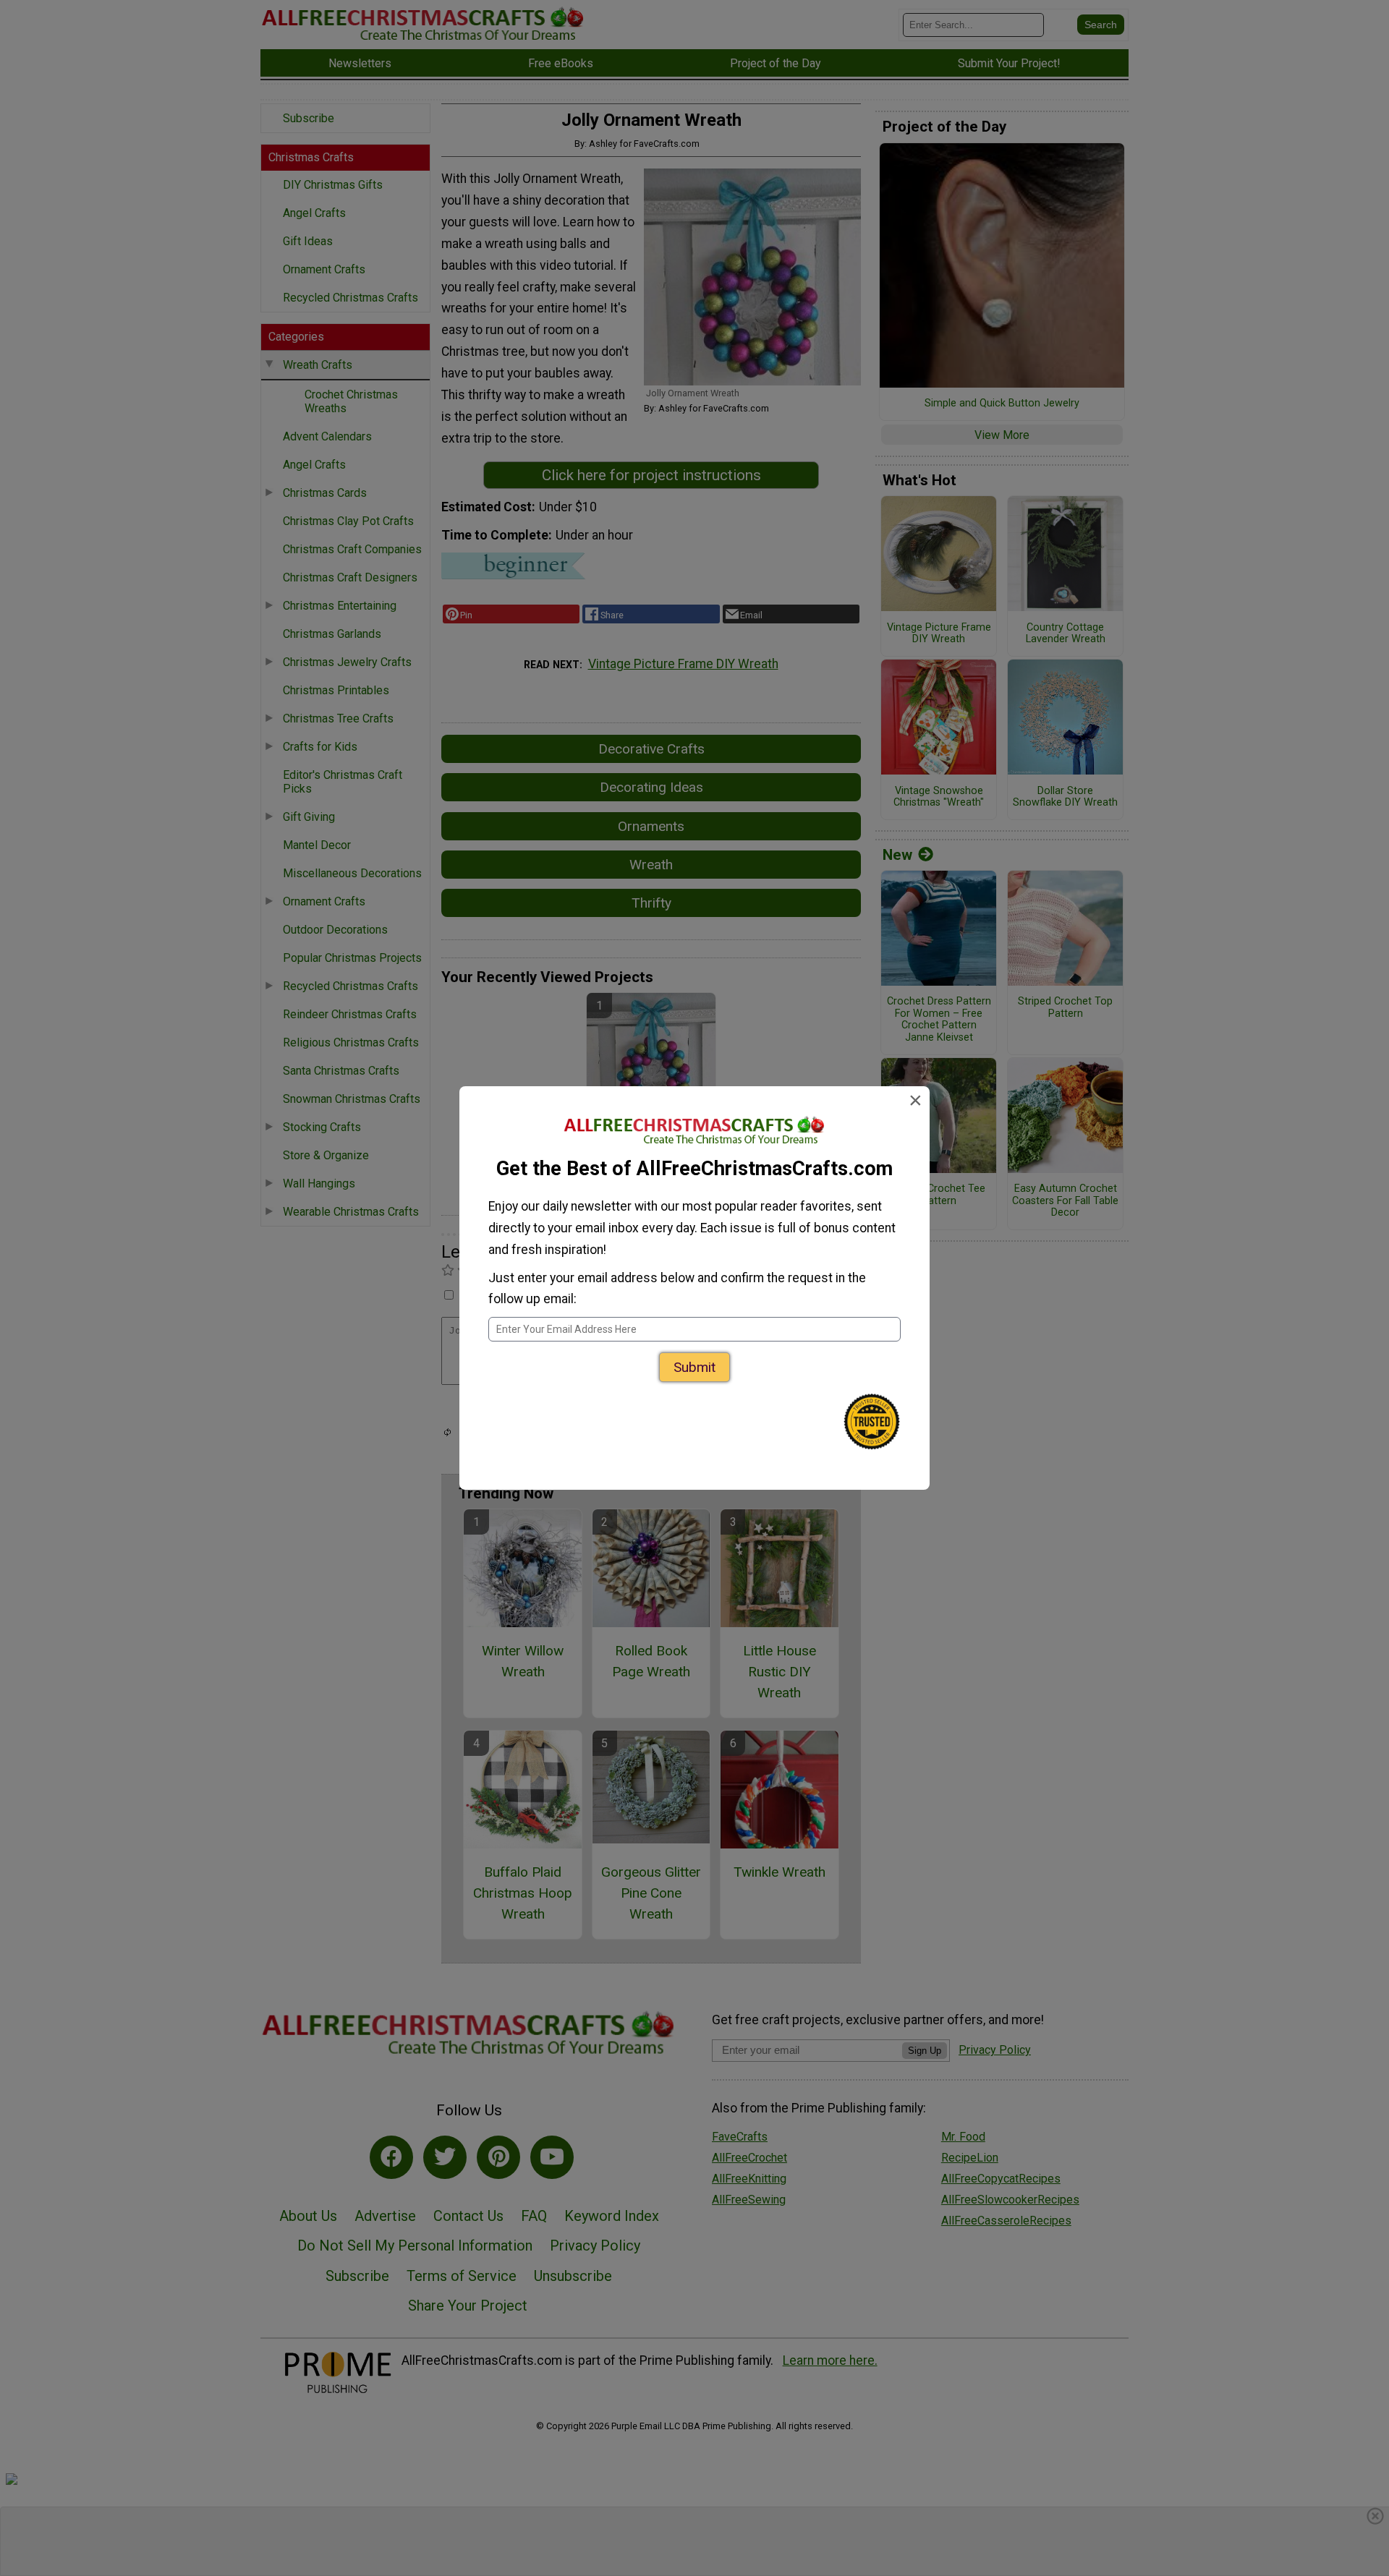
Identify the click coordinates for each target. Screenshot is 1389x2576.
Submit (694, 1367)
